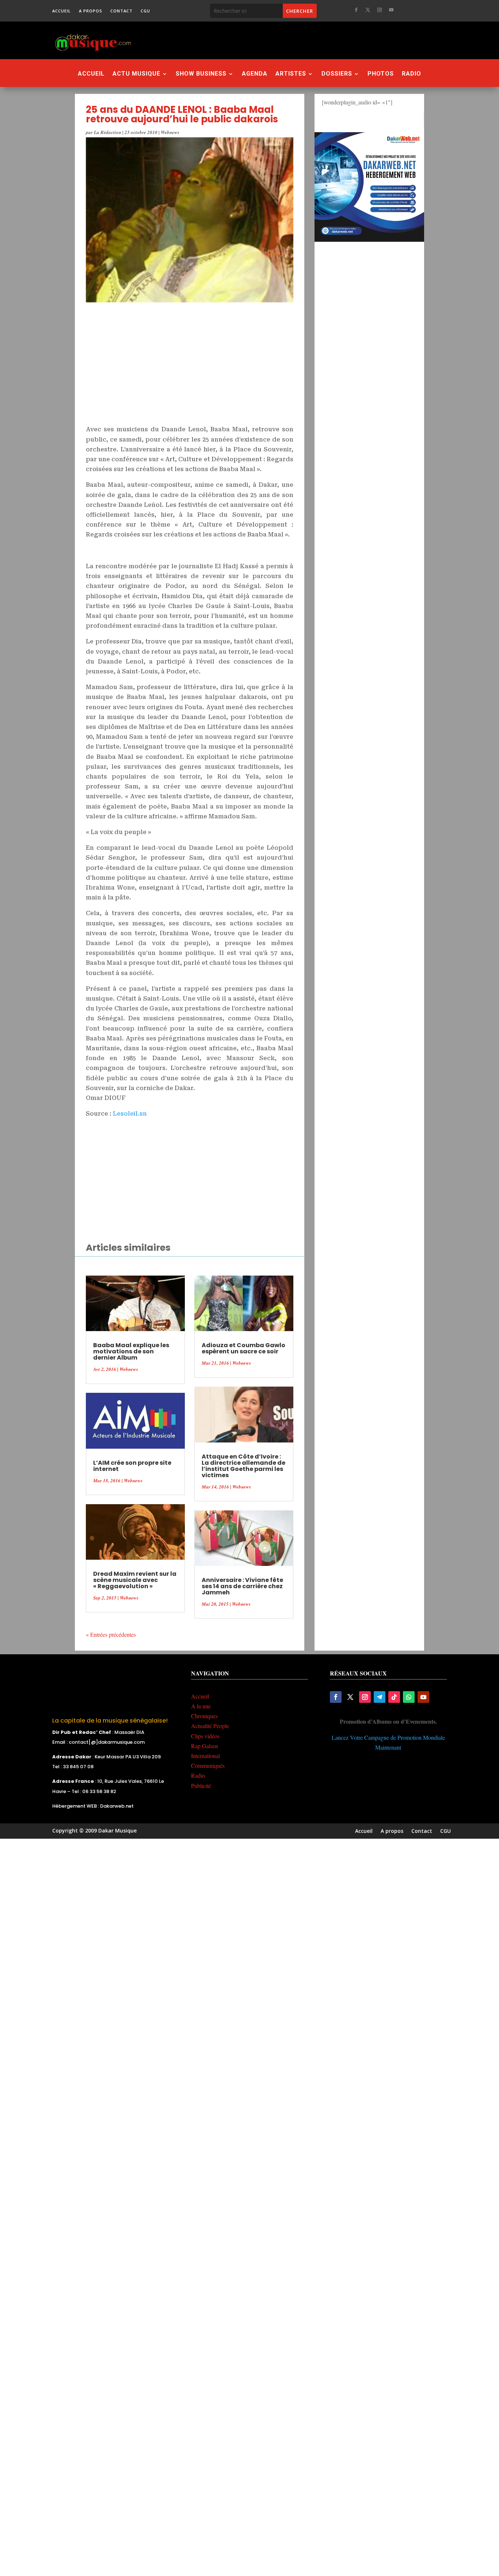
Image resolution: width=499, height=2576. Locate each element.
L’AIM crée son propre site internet (132, 1466)
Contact (121, 11)
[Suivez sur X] (368, 10)
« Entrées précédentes (111, 1634)
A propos (91, 11)
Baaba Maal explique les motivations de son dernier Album (131, 1351)
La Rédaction (108, 132)
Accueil (62, 11)
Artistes (291, 74)
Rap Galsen (205, 1746)
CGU (145, 11)
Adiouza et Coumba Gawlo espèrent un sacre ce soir (243, 1348)
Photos (381, 74)
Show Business (201, 74)
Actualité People (210, 1726)
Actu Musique (136, 74)
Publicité (201, 1786)
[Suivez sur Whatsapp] (409, 1697)
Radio (412, 74)
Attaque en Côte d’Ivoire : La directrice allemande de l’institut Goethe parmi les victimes (243, 1466)
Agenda (255, 74)
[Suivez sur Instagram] (380, 10)
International (205, 1756)
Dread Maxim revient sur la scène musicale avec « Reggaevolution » (135, 1580)
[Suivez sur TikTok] (394, 1697)
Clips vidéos (205, 1736)
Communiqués (208, 1765)
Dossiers (337, 74)
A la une (201, 1706)
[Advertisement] (289, 40)
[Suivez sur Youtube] (391, 10)
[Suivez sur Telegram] (380, 1697)
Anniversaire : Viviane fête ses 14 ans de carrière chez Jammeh (242, 1586)
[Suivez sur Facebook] (356, 10)
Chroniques (204, 1716)
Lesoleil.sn (130, 1114)
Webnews (170, 132)
